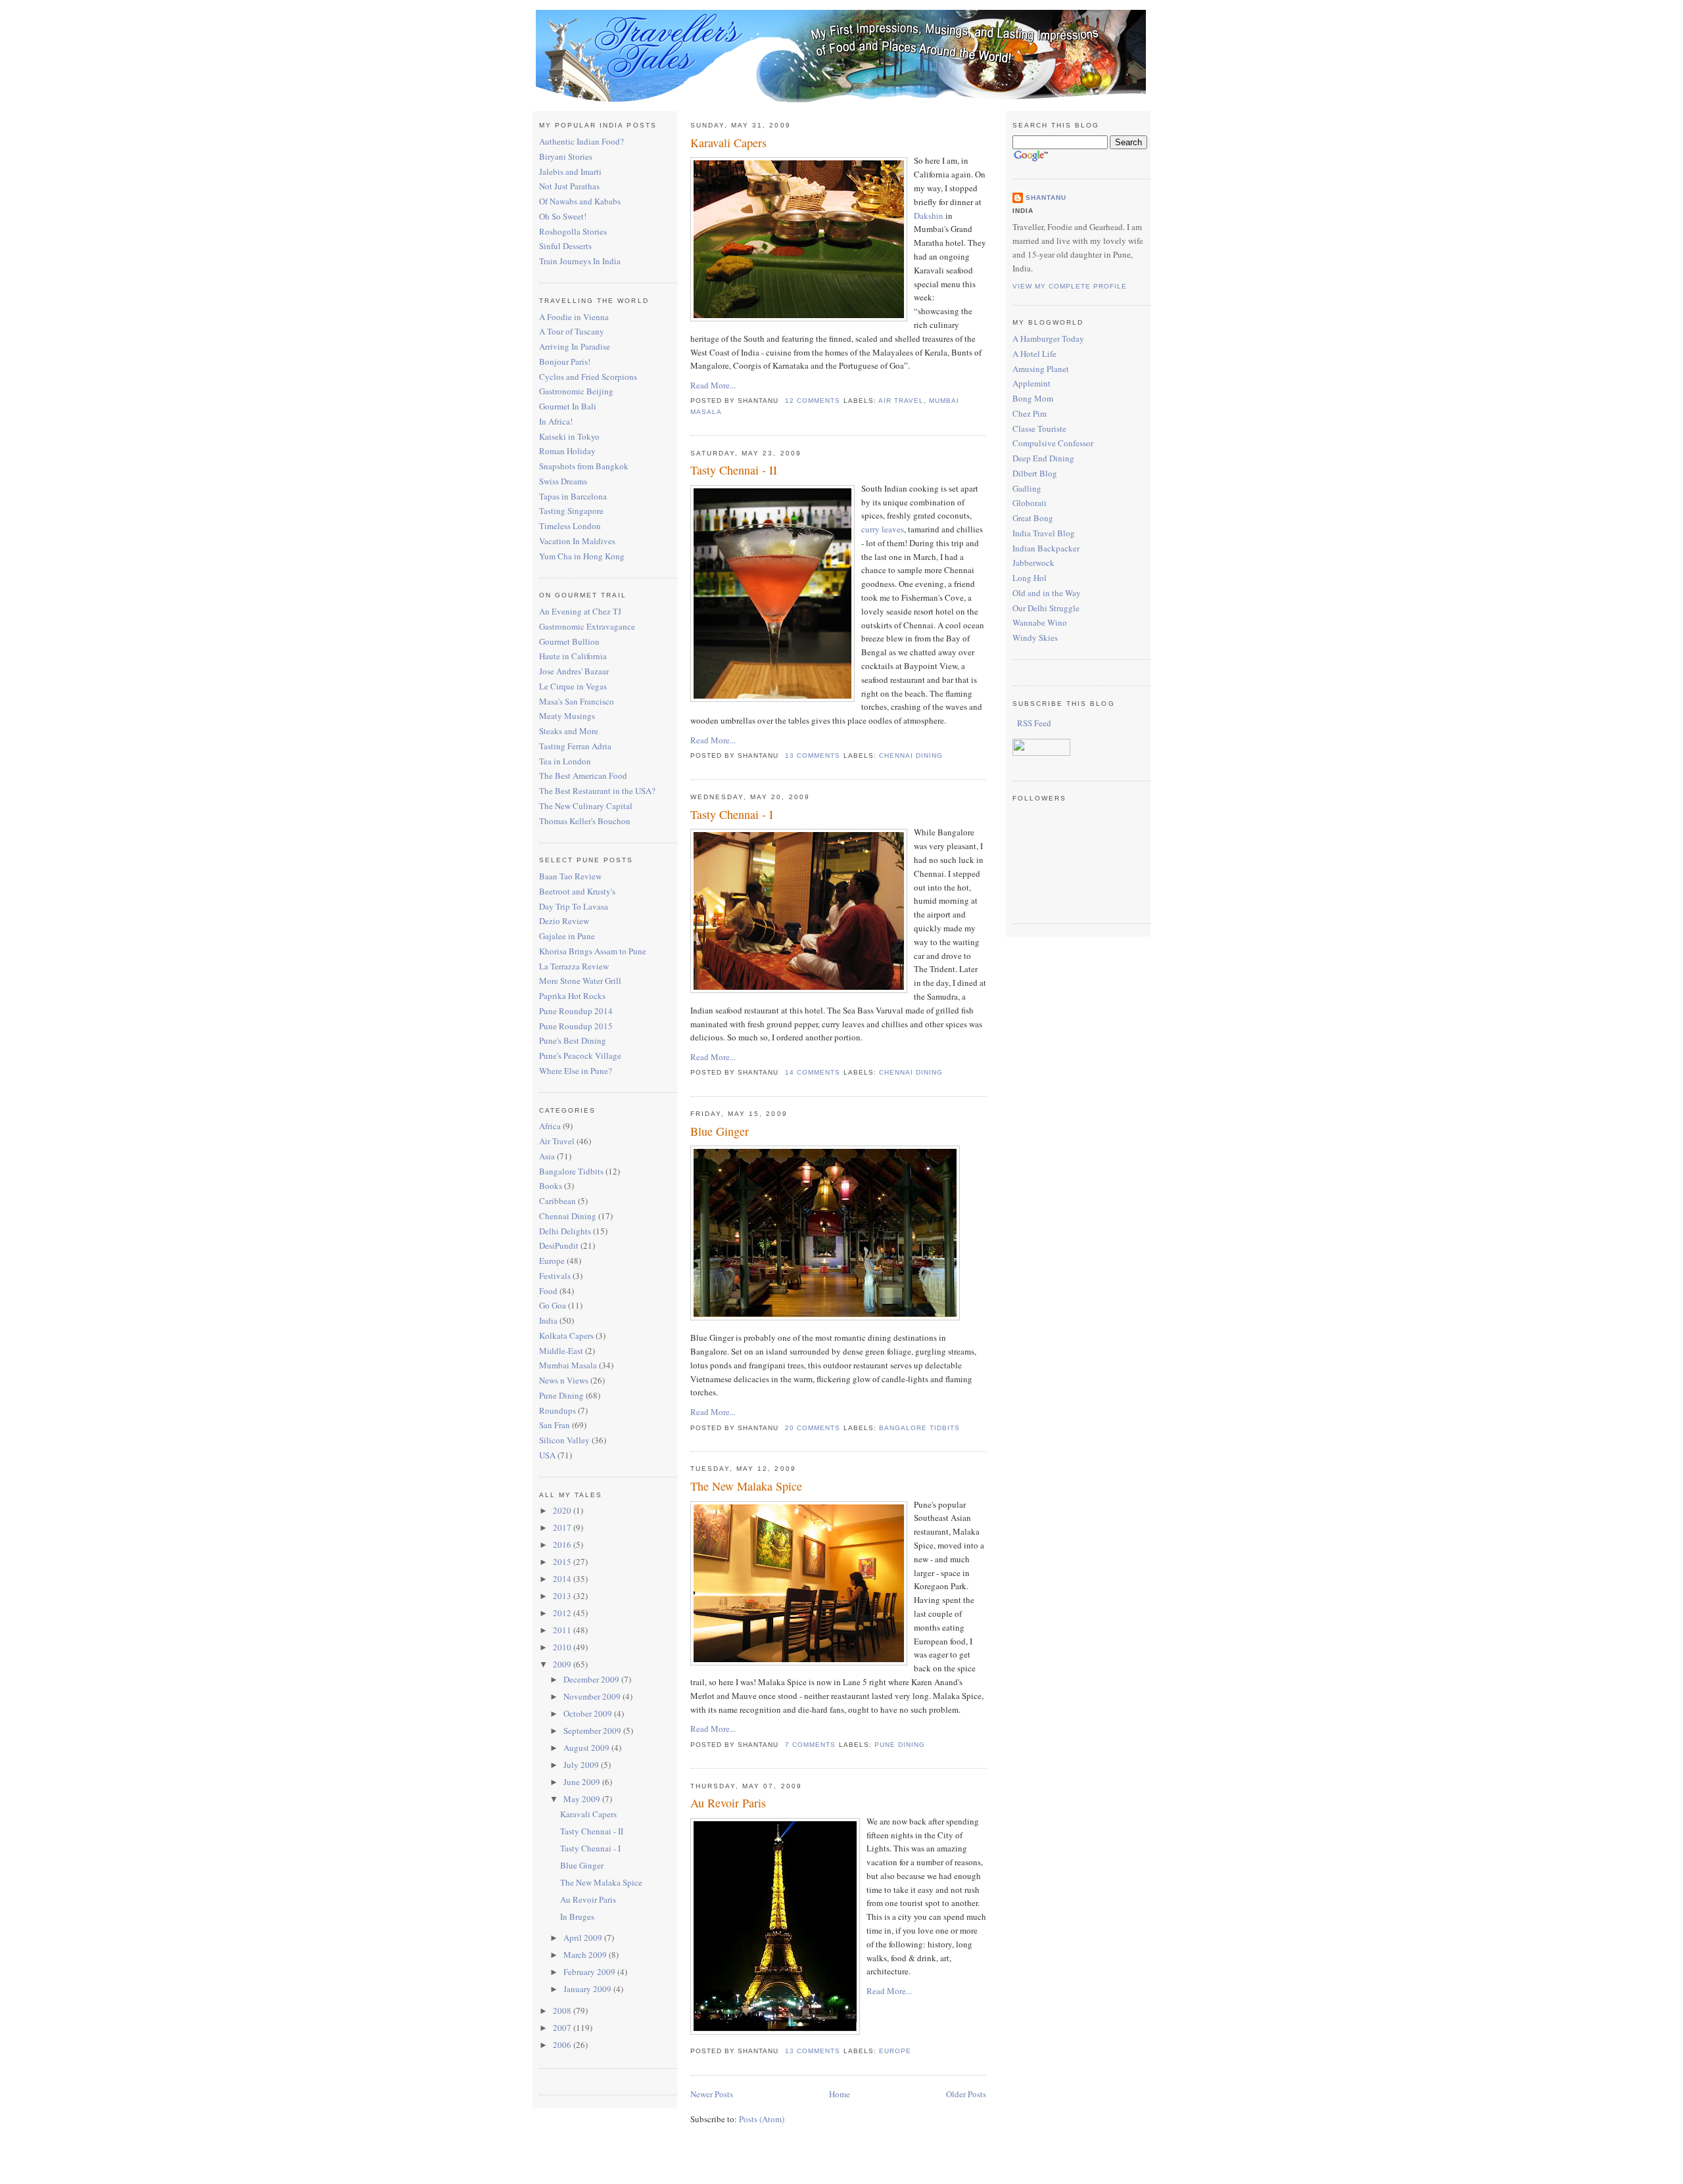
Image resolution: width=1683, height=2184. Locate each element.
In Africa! (556, 421)
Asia (547, 1156)
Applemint (1031, 383)
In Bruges (577, 1917)
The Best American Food (583, 776)
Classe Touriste (1039, 429)
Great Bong (1033, 518)
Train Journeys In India (580, 261)
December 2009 (592, 1679)
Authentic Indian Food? (581, 141)
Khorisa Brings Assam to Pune (593, 951)
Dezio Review (564, 921)
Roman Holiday (567, 451)
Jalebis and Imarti (570, 172)
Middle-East (561, 1351)
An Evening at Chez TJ (580, 611)
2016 (563, 1545)
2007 (563, 2028)
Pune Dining (561, 1395)
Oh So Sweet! (563, 216)
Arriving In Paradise (575, 346)
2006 (563, 2045)
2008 (563, 2010)
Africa (550, 1126)
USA (547, 1455)
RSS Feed (1033, 723)
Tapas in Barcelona (573, 496)
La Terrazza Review (574, 966)
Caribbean (557, 1201)
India (548, 1320)
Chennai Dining (568, 1216)
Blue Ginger (582, 1865)
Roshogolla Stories (573, 231)
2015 (563, 1562)
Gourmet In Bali (568, 406)
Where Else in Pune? (576, 1071)
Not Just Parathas (569, 186)
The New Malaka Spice (601, 1882)
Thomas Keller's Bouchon (585, 821)
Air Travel (557, 1141)
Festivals (555, 1276)
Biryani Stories (566, 156)
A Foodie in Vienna (574, 317)
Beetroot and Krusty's (577, 891)
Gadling (1027, 488)
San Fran (555, 1425)
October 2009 (589, 1713)
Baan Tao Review (570, 876)
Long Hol (1030, 578)
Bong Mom (1033, 398)
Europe (552, 1261)
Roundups (557, 1410)
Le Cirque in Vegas (573, 686)
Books (551, 1186)
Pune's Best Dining (573, 1040)
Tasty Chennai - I (590, 1848)
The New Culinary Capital (586, 806)
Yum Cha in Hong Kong (582, 556)
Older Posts (966, 2094)
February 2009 (590, 1972)
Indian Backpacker (1046, 548)
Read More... (713, 385)
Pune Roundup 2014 (576, 1011)
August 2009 (587, 1748)
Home (840, 2094)
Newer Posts (712, 2094)
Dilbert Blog (1035, 473)
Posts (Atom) (762, 2119)
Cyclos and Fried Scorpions (588, 377)
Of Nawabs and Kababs (580, 201)
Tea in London (565, 761)
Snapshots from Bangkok (584, 466)
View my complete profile (1070, 286)
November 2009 (593, 1696)
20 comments (813, 1428)
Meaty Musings (567, 716)
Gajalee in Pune (567, 936)
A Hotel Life (1034, 354)
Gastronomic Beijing (576, 391)
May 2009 (583, 1799)
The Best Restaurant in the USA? (597, 791)
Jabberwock (1033, 563)
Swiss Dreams (563, 481)
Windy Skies (1035, 638)
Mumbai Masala (568, 1365)
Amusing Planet (1041, 369)
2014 (563, 1579)
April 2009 (584, 1938)
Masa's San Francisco (577, 701)
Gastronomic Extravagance (587, 626)
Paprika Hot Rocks (572, 996)
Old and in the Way (1047, 593)
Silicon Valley (564, 1440)
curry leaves (883, 529)
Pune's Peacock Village (580, 1056)
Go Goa (553, 1305)
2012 (563, 1613)
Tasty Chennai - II (592, 1831)
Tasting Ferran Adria (575, 746)
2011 (563, 1630)
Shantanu (1046, 197)
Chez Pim (1030, 413)
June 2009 (583, 1782)
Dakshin (929, 216)
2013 (563, 1596)
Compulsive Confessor (1053, 443)
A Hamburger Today (1048, 338)
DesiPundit (559, 1245)
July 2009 (582, 1765)
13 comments (813, 755)
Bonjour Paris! (565, 361)
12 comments (813, 401)
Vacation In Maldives (577, 541)
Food (548, 1291)
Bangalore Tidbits (571, 1171)
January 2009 (588, 1989)
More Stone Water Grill (580, 981)
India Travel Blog (1044, 533)
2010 (563, 1647)
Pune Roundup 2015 (576, 1026)
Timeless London (570, 526)
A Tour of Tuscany (572, 331)
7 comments (810, 1745)
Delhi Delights (565, 1231)
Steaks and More (569, 731)
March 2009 (586, 1955)
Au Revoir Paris (588, 1899)
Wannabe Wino (1040, 622)
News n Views (564, 1380)
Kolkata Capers (566, 1336)
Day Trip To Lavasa (574, 906)
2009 (563, 1664)
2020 (563, 1510)
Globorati (1030, 503)
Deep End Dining (1043, 458)
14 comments (813, 1072)
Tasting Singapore (571, 511)
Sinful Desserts (565, 246)
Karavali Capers (588, 1814)
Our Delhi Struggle (1046, 608)
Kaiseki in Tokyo (569, 436)
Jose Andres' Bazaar (574, 671)
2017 (563, 1527)
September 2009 (593, 1731)
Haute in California (573, 656)
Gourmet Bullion (569, 641)
